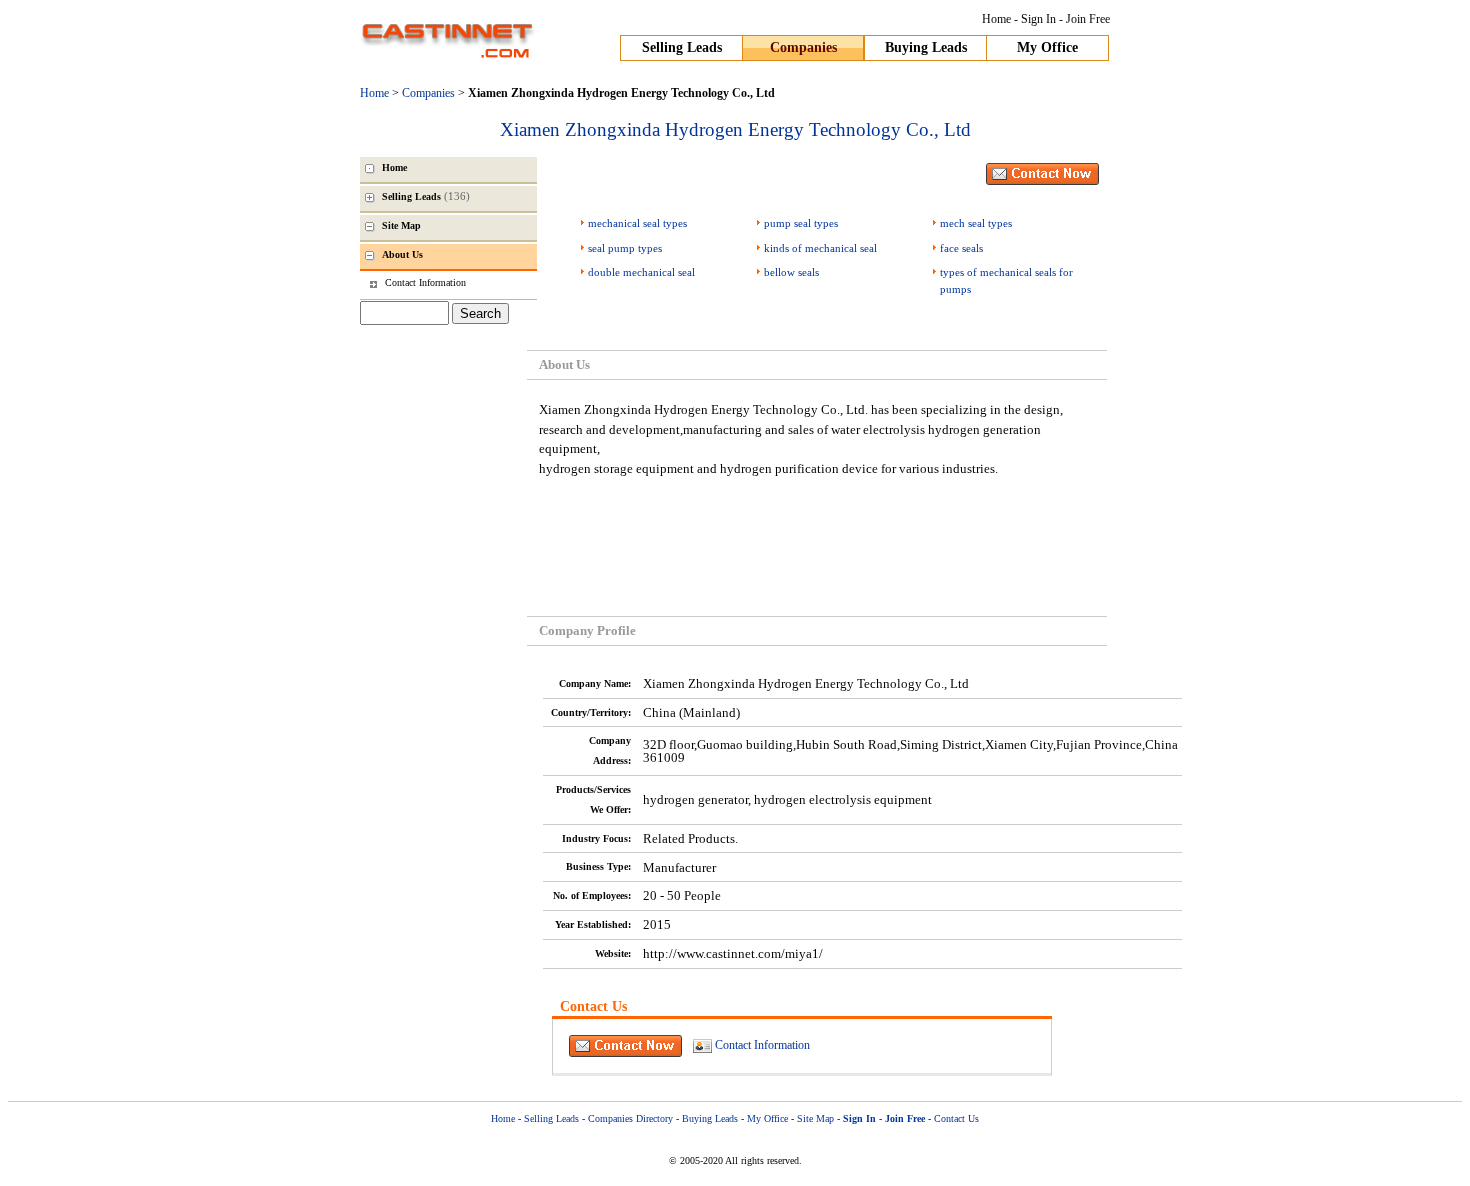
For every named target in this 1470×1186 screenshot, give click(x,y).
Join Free (1088, 19)
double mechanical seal (641, 272)
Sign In (1038, 19)
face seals (961, 248)
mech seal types (976, 223)
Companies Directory (630, 1118)
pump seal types (801, 223)
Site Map (815, 1118)
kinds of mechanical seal (820, 248)
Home (996, 19)
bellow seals (791, 272)
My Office (1047, 47)
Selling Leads (682, 47)
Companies (803, 47)
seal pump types (625, 248)
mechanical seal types (637, 223)
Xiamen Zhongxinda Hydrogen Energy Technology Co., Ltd (735, 129)
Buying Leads (926, 47)
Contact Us (956, 1118)
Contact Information (762, 1044)
